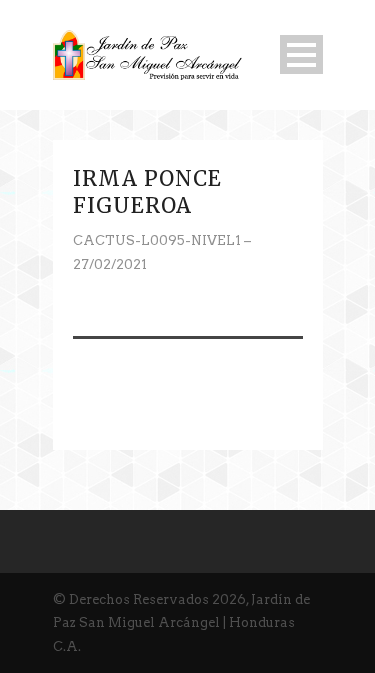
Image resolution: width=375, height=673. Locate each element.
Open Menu (301, 54)
